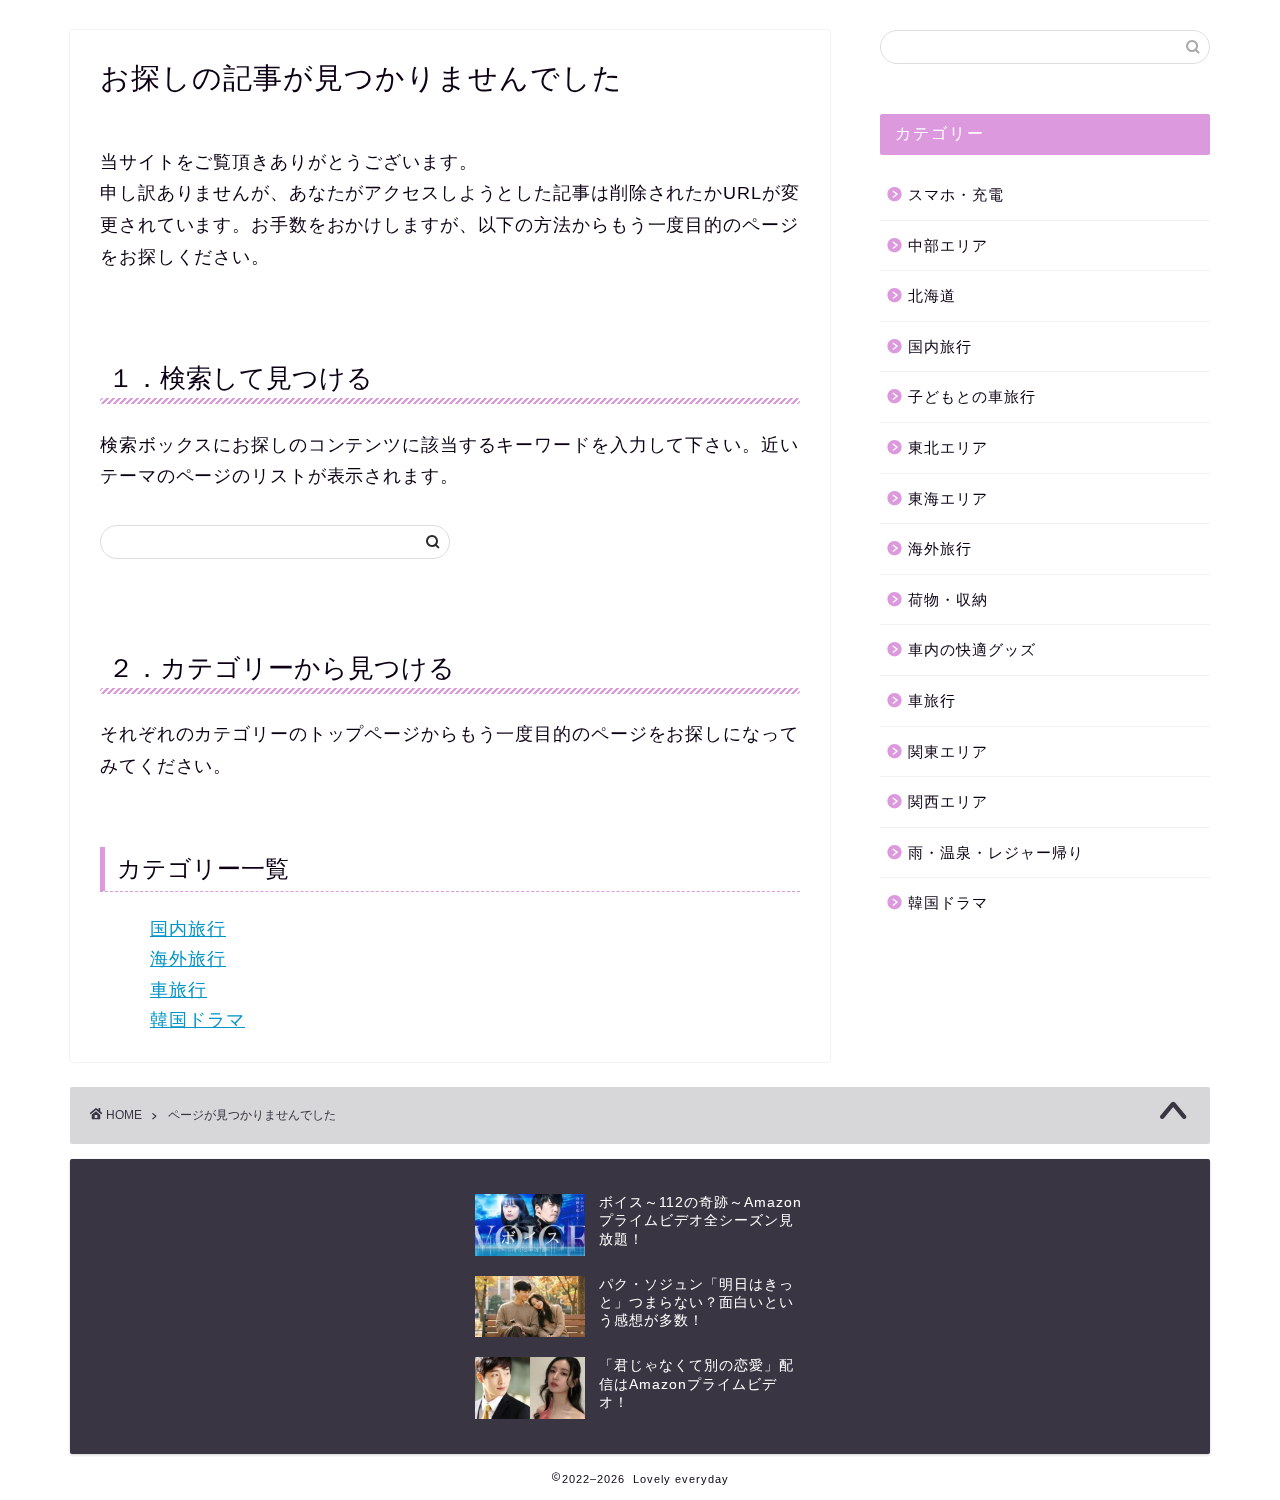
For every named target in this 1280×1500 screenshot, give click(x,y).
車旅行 (178, 990)
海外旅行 (188, 959)
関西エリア (948, 801)
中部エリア (948, 245)
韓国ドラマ (197, 1020)
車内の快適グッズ (972, 649)
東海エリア (948, 498)
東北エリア (948, 447)
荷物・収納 (948, 599)
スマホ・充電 (956, 194)
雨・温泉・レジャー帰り (996, 852)
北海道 (932, 295)
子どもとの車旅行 (972, 396)
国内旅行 (188, 929)
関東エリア (948, 751)
